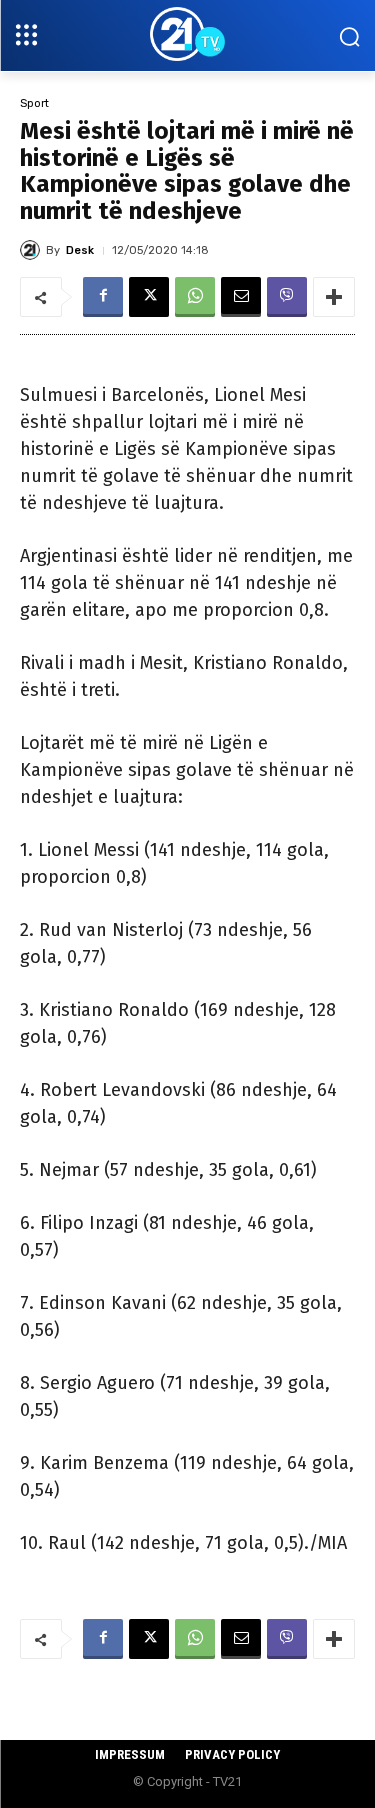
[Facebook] (103, 297)
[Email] (241, 297)
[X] (149, 297)
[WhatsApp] (195, 297)
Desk (80, 250)
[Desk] (33, 250)
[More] (334, 297)
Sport (34, 103)
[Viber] (287, 297)
